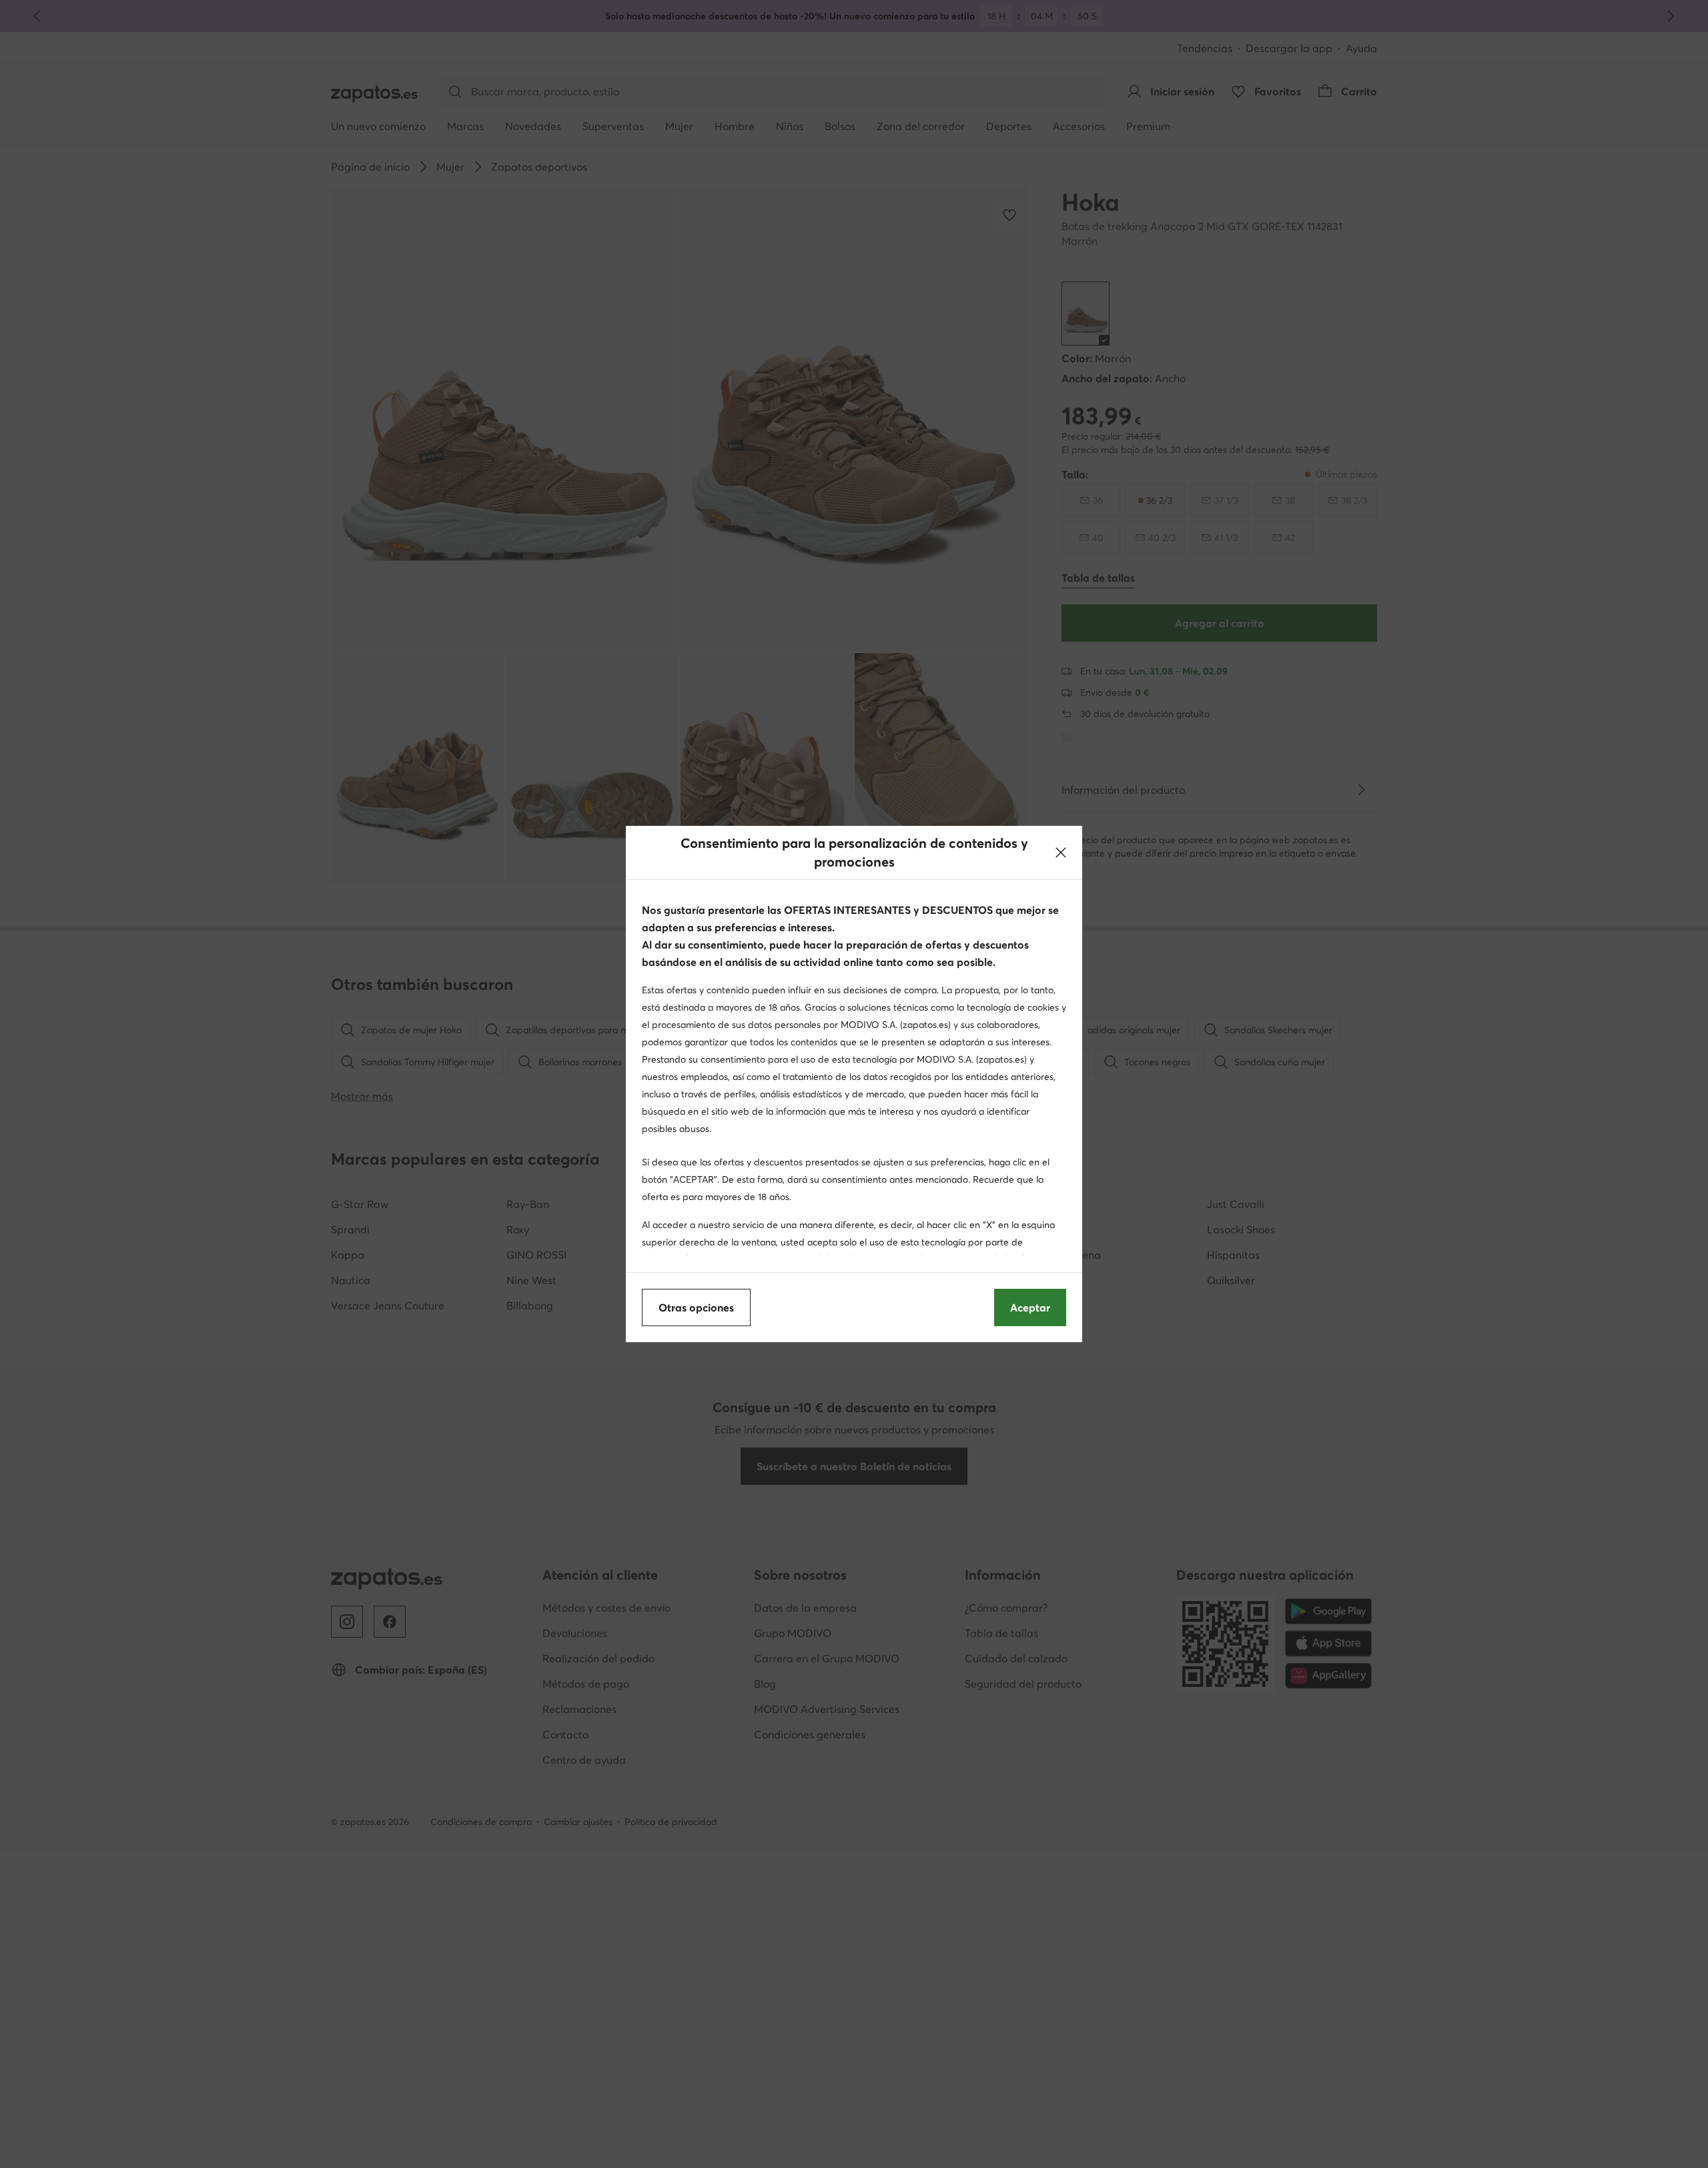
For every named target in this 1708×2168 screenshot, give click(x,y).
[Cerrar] (1061, 853)
